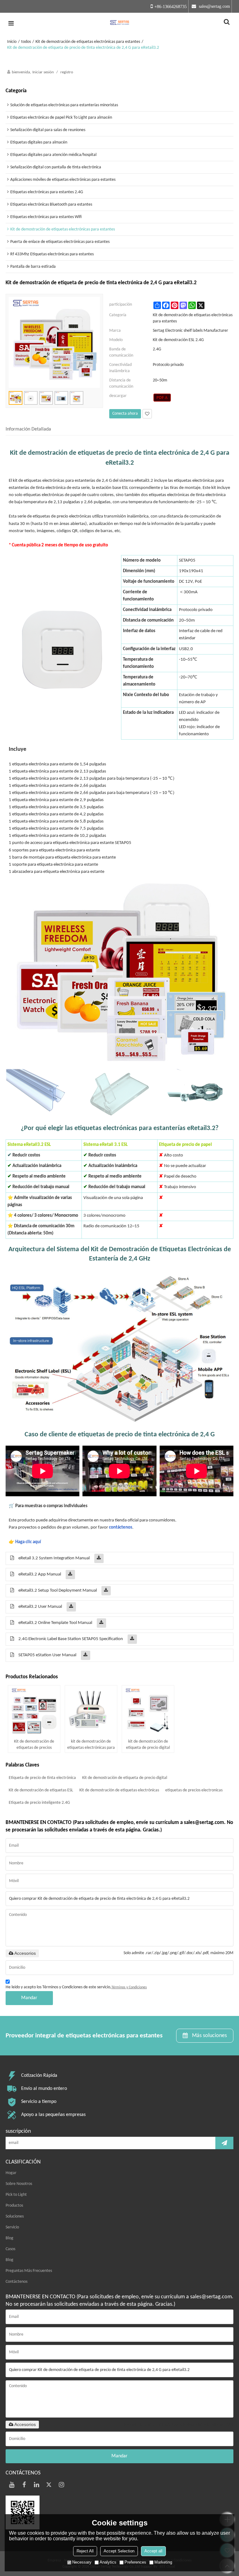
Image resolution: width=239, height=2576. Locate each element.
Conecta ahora (125, 414)
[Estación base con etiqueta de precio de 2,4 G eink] (62, 647)
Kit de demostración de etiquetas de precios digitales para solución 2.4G (34, 1745)
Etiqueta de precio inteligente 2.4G (39, 1803)
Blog (9, 2238)
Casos (10, 2249)
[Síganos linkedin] (37, 2485)
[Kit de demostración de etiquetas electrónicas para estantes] (162, 398)
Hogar (11, 2173)
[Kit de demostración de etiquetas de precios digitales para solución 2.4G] (34, 1711)
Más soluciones (209, 2036)
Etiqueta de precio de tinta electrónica (42, 1778)
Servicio (12, 2227)
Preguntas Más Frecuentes (29, 2271)
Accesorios (25, 1953)
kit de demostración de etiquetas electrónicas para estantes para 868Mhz (91, 1745)
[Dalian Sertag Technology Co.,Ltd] (119, 23)
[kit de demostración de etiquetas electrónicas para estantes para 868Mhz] (91, 1711)
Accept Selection (119, 2551)
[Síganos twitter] (49, 2485)
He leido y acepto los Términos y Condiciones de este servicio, (76, 1987)
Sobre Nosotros (19, 2184)
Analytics (108, 2562)
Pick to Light (16, 2195)
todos (26, 42)
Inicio (12, 42)
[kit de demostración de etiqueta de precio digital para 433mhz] (148, 1711)
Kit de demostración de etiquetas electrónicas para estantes (88, 42)
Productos (14, 2206)
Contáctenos (16, 2282)
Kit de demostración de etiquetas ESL (41, 1790)
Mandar (29, 1998)
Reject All (85, 2551)
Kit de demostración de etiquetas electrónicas (119, 1790)
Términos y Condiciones (129, 1987)
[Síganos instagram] (62, 2485)
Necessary (82, 2562)
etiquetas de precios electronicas (194, 1790)
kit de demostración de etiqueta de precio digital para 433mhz (148, 1745)
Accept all (153, 2551)
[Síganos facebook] (24, 2485)
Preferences (135, 2562)
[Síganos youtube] (12, 2485)
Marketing (163, 2562)
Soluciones (15, 2216)
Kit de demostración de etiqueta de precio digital (125, 1778)
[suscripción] (224, 2143)
